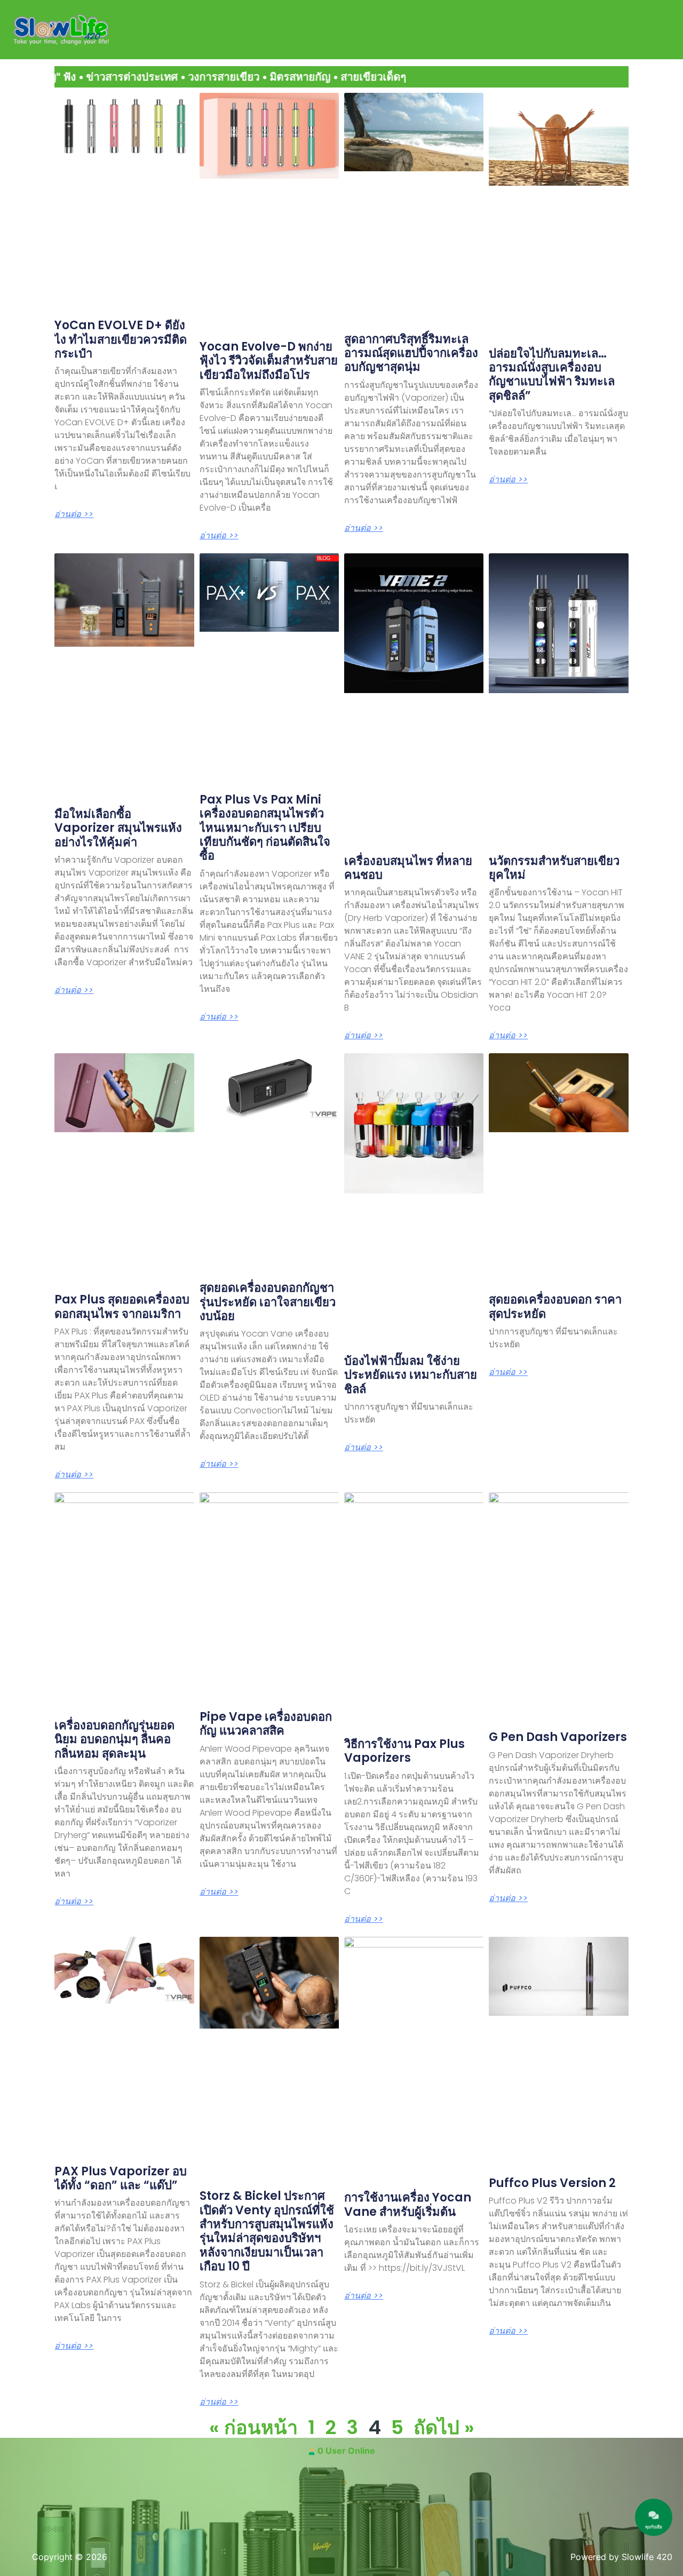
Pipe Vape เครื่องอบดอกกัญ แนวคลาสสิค (266, 1724)
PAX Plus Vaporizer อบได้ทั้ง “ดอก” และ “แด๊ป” (121, 2178)
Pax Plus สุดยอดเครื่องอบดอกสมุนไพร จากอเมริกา (122, 1306)
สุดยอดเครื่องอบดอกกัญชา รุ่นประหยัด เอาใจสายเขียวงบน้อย (268, 1302)
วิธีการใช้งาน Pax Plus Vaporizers (404, 1751)
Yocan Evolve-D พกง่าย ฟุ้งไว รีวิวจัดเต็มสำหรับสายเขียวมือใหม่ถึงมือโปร (269, 361)
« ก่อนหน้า (253, 2427)
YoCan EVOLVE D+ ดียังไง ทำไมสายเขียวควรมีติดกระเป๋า (121, 339)
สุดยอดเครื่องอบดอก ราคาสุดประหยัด (555, 1306)
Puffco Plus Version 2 (552, 2183)
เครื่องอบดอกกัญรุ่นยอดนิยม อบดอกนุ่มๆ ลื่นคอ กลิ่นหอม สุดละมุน (114, 1739)
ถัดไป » (444, 2427)
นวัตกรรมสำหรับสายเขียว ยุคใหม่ (554, 868)
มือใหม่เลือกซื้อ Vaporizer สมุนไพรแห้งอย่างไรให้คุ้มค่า (118, 828)
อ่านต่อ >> (74, 514)
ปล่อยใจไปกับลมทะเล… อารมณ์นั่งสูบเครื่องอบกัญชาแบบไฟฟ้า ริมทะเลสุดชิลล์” (552, 375)
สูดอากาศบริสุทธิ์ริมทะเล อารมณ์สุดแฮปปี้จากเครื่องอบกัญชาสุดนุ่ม (411, 353)
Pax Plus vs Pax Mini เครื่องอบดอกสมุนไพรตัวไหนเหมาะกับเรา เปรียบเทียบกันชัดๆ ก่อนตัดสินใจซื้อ (265, 828)
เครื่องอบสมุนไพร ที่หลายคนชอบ (408, 868)
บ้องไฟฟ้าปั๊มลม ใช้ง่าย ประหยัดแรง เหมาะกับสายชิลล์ (411, 1375)
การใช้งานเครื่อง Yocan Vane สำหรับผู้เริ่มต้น (408, 2204)
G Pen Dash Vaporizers (558, 1737)
